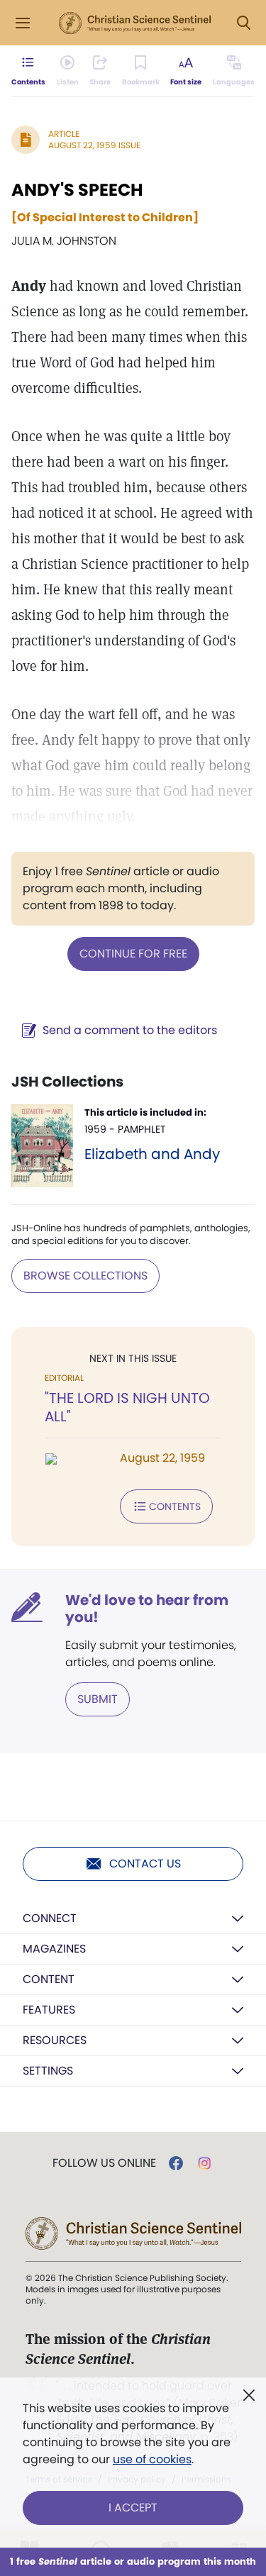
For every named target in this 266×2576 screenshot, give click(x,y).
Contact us (145, 1864)
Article (64, 134)
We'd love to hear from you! (147, 1609)
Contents (175, 1506)
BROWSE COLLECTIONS (85, 1276)
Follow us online (104, 2163)
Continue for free (133, 954)
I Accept (133, 2508)
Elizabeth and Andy (152, 1154)
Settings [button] (48, 2071)
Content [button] (49, 1979)
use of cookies (152, 2459)
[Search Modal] (243, 23)
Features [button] (49, 2010)
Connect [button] (50, 1918)
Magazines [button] (54, 1949)
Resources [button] (55, 2040)
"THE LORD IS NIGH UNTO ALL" (127, 1407)
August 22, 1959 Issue (94, 145)
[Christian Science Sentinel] (135, 23)
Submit (98, 1699)
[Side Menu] (23, 23)
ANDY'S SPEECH (77, 190)
